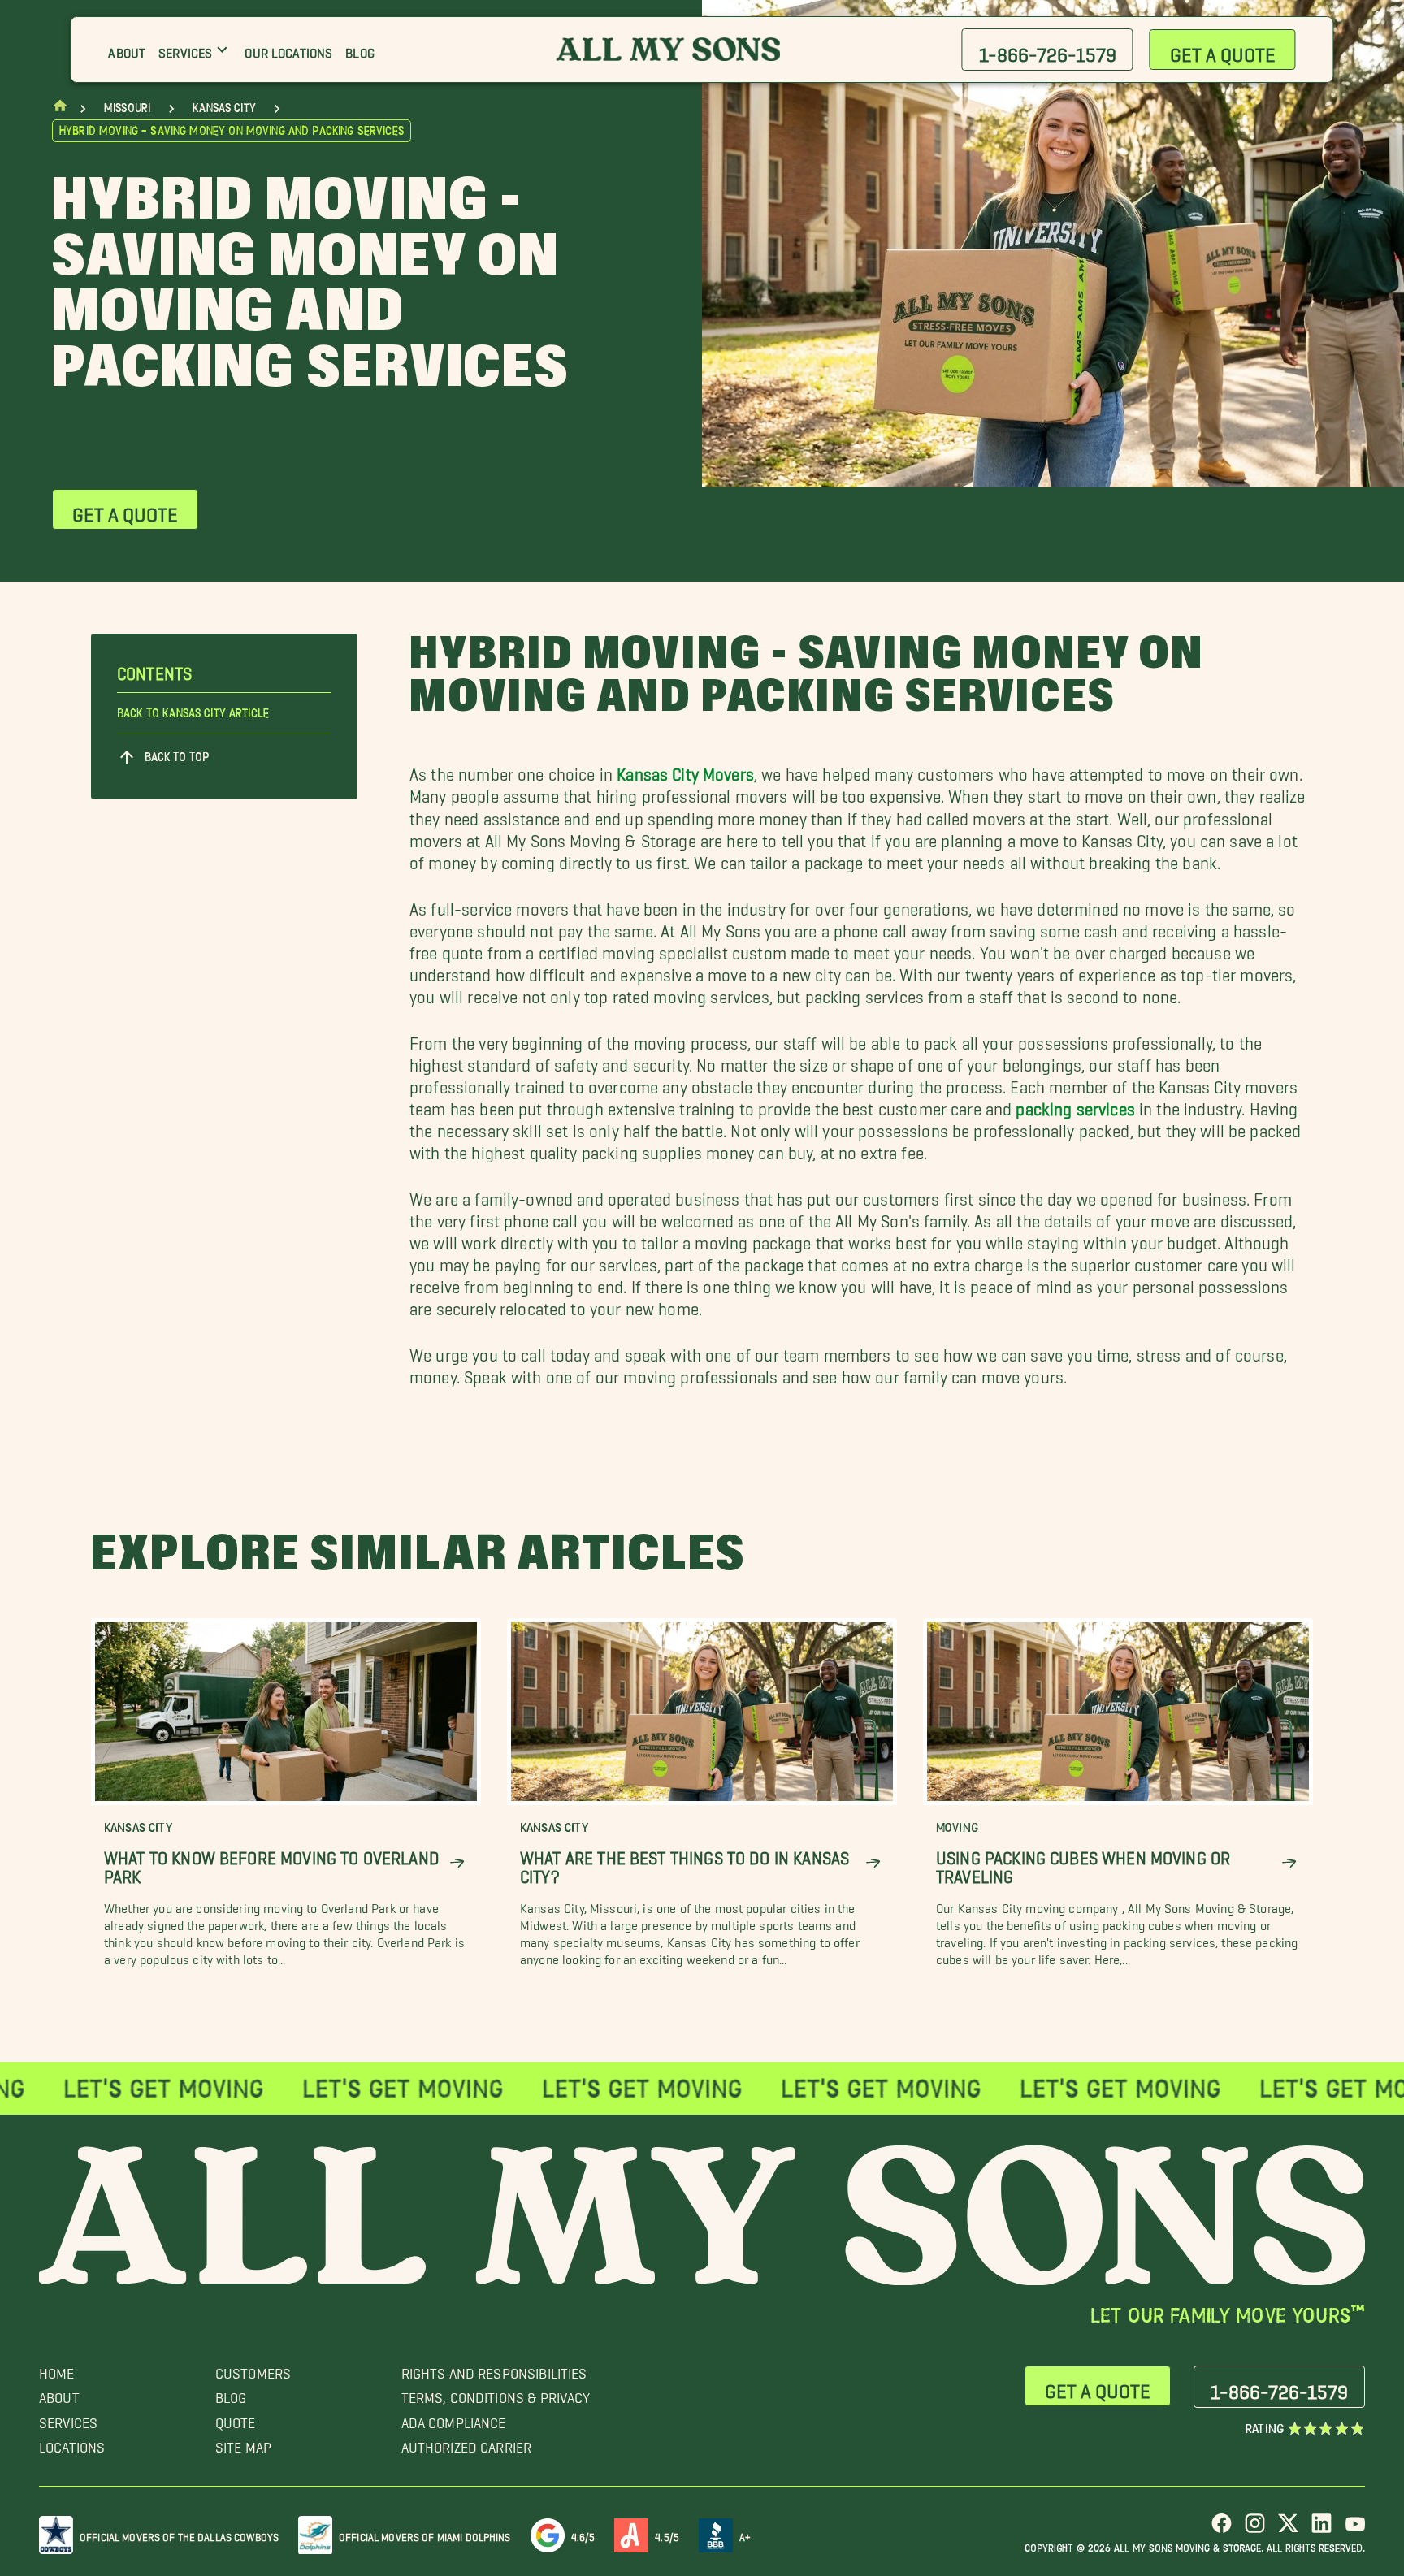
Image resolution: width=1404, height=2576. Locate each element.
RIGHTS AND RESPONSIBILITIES (494, 2369)
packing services (1075, 1104)
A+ (745, 2534)
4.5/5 (667, 2534)
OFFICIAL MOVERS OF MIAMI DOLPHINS (425, 2534)
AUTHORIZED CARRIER (467, 2443)
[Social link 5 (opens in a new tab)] (1355, 2529)
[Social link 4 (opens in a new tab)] (1322, 2529)
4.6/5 (583, 2534)
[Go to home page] (60, 109)
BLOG (231, 2394)
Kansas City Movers (685, 770)
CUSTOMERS (253, 2369)
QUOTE (236, 2419)
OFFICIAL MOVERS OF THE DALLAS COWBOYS (179, 2534)
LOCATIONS (72, 2443)
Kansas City (224, 108)
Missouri (127, 108)
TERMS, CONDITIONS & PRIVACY (496, 2394)
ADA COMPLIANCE (454, 2419)
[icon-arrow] (457, 1863)
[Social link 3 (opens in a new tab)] (1288, 2529)
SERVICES (68, 2419)
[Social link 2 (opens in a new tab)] (1255, 2529)
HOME (57, 2369)
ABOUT (59, 2394)
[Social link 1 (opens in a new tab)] (1222, 2529)
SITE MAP (243, 2443)
